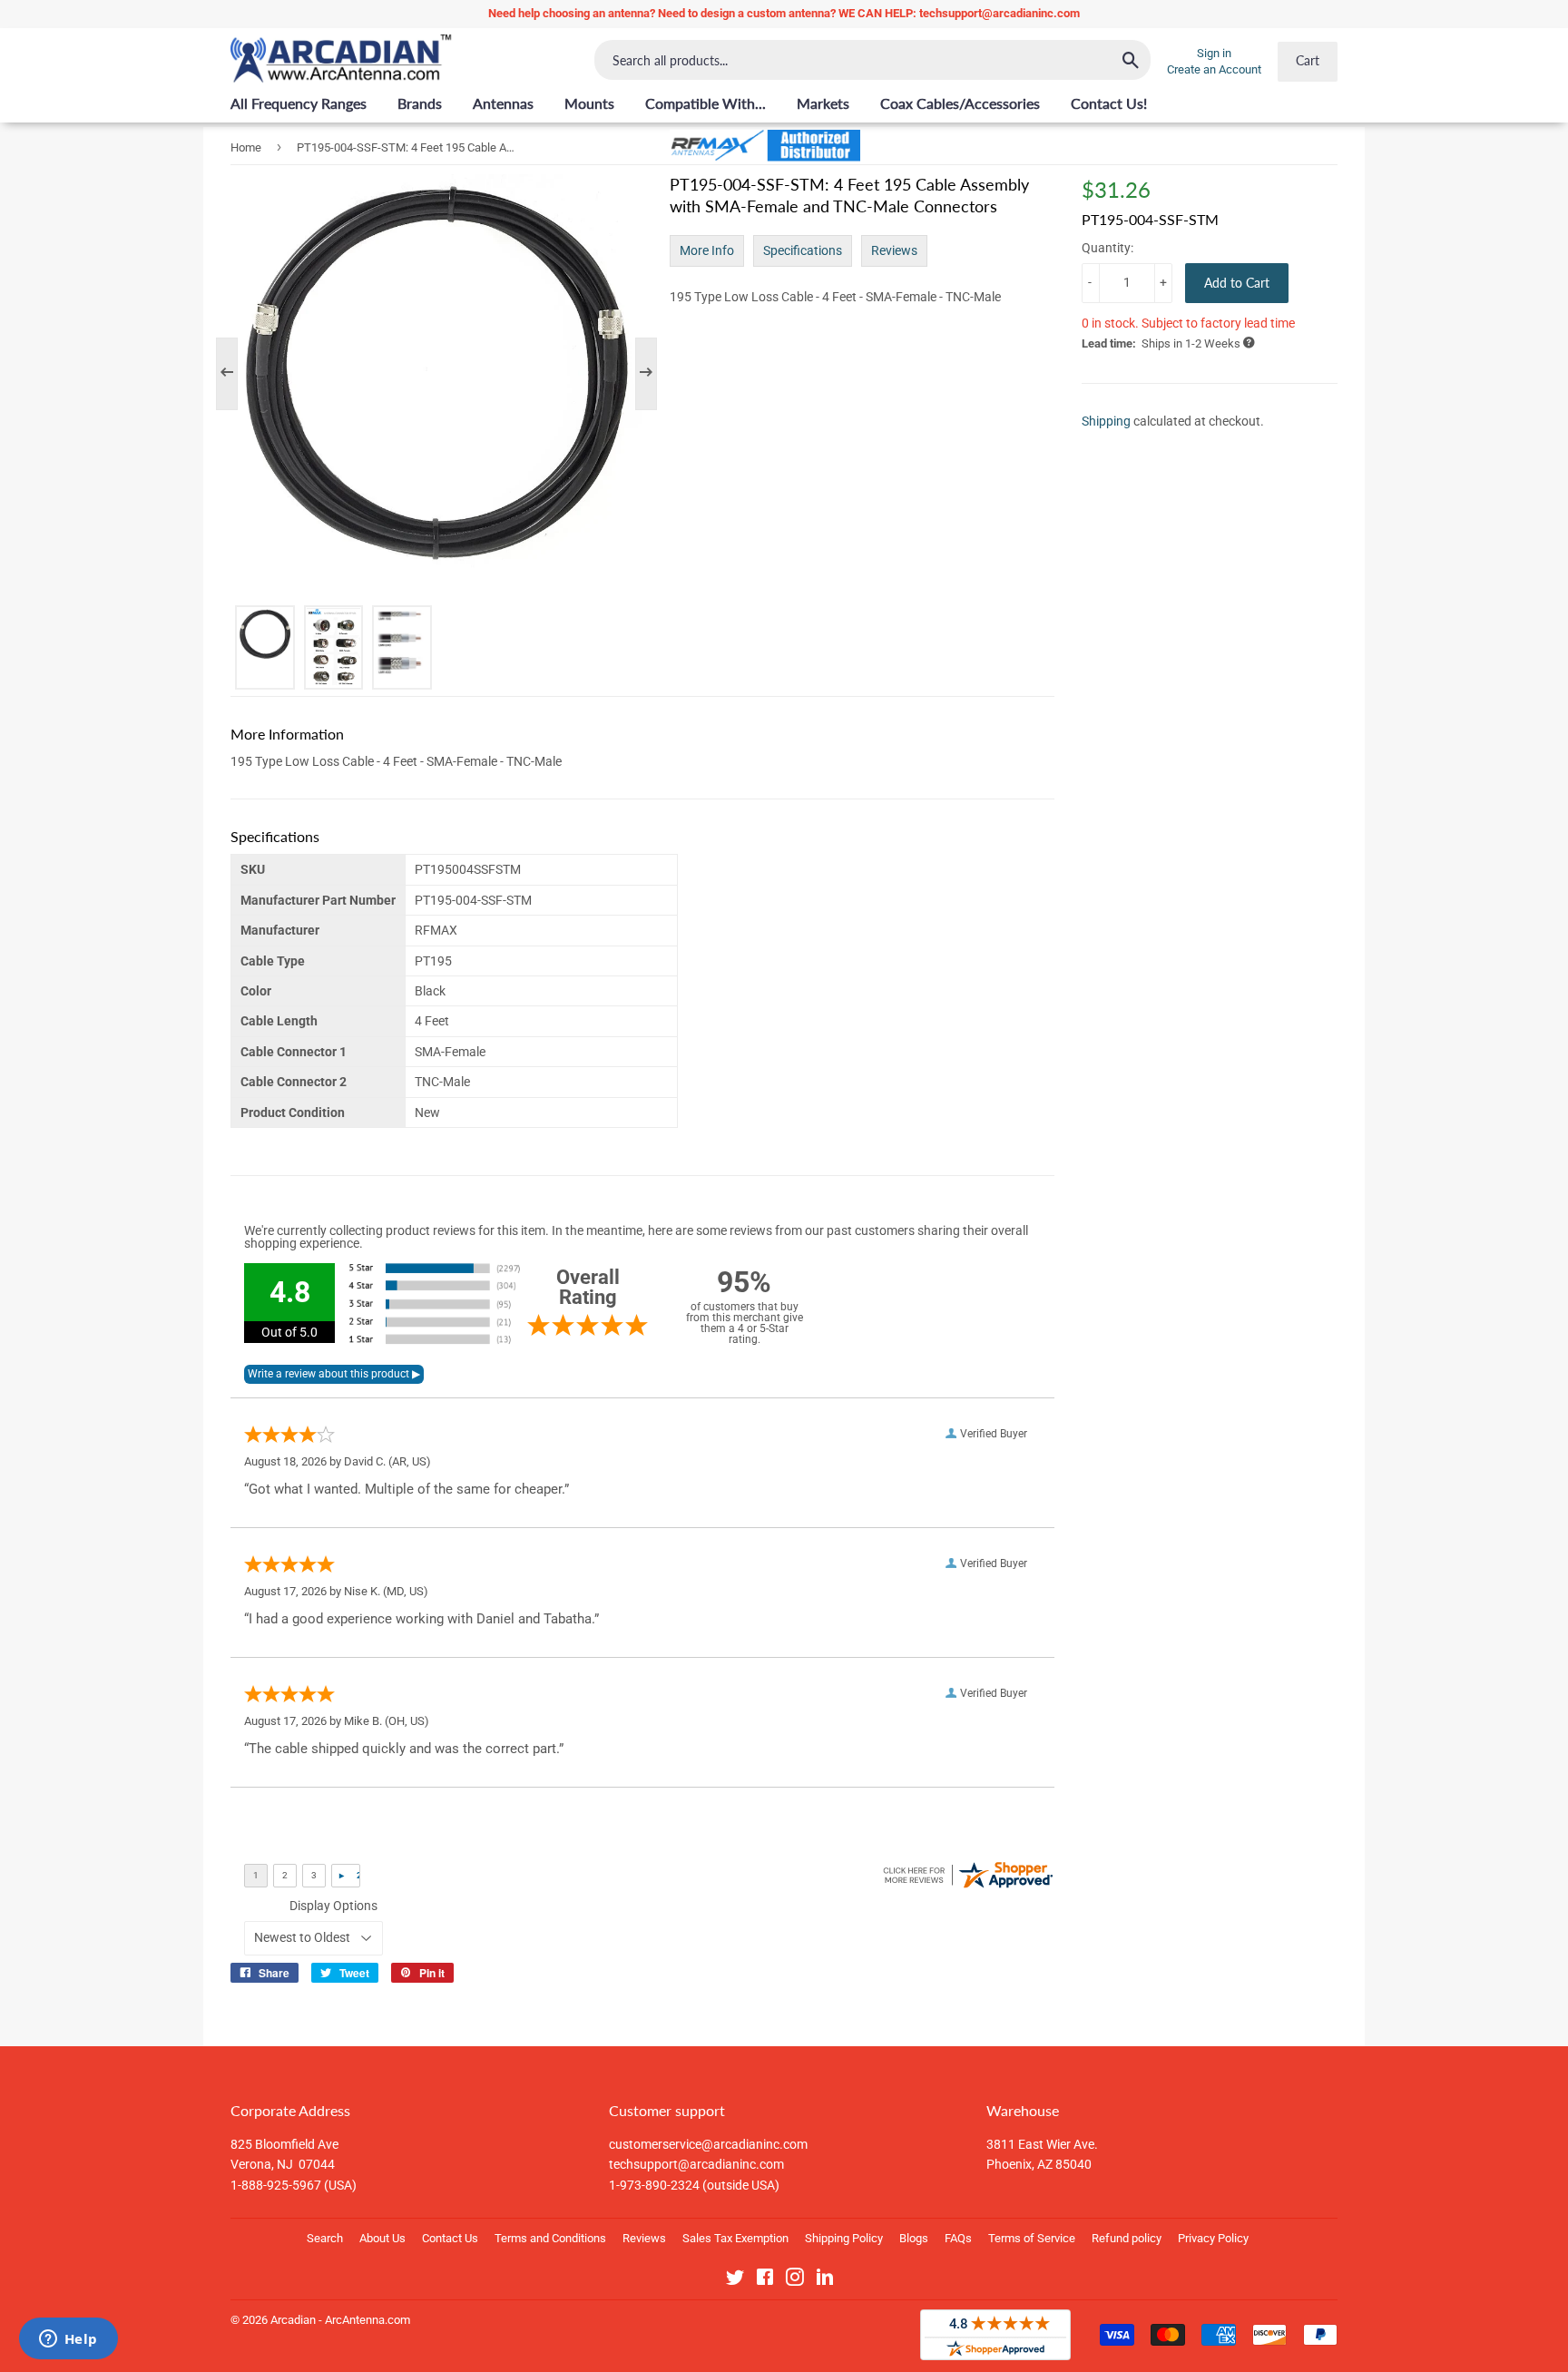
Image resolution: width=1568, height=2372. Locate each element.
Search (325, 2238)
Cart (1308, 60)
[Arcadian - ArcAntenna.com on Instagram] (795, 2280)
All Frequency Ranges (299, 103)
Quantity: (1107, 248)
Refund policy (1127, 2238)
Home (246, 147)
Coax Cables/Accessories (960, 103)
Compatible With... (706, 103)
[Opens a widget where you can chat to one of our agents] (68, 2340)
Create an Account (1214, 69)
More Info (707, 250)
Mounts (589, 103)
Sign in (1214, 53)
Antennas (503, 103)
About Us (382, 2238)
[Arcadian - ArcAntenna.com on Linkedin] (825, 2280)
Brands (420, 103)
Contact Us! (1109, 103)
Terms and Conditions (550, 2238)
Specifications (803, 250)
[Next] (637, 374)
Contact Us (450, 2238)
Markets (823, 103)
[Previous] (236, 374)
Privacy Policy (1213, 2238)
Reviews (894, 250)
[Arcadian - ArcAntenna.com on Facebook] (765, 2280)
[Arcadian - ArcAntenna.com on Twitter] (735, 2280)
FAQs (958, 2238)
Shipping (1106, 421)
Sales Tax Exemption (735, 2238)
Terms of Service (1032, 2238)
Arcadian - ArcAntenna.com (340, 2320)
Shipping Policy (844, 2238)
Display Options (333, 1906)
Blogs (914, 2238)
